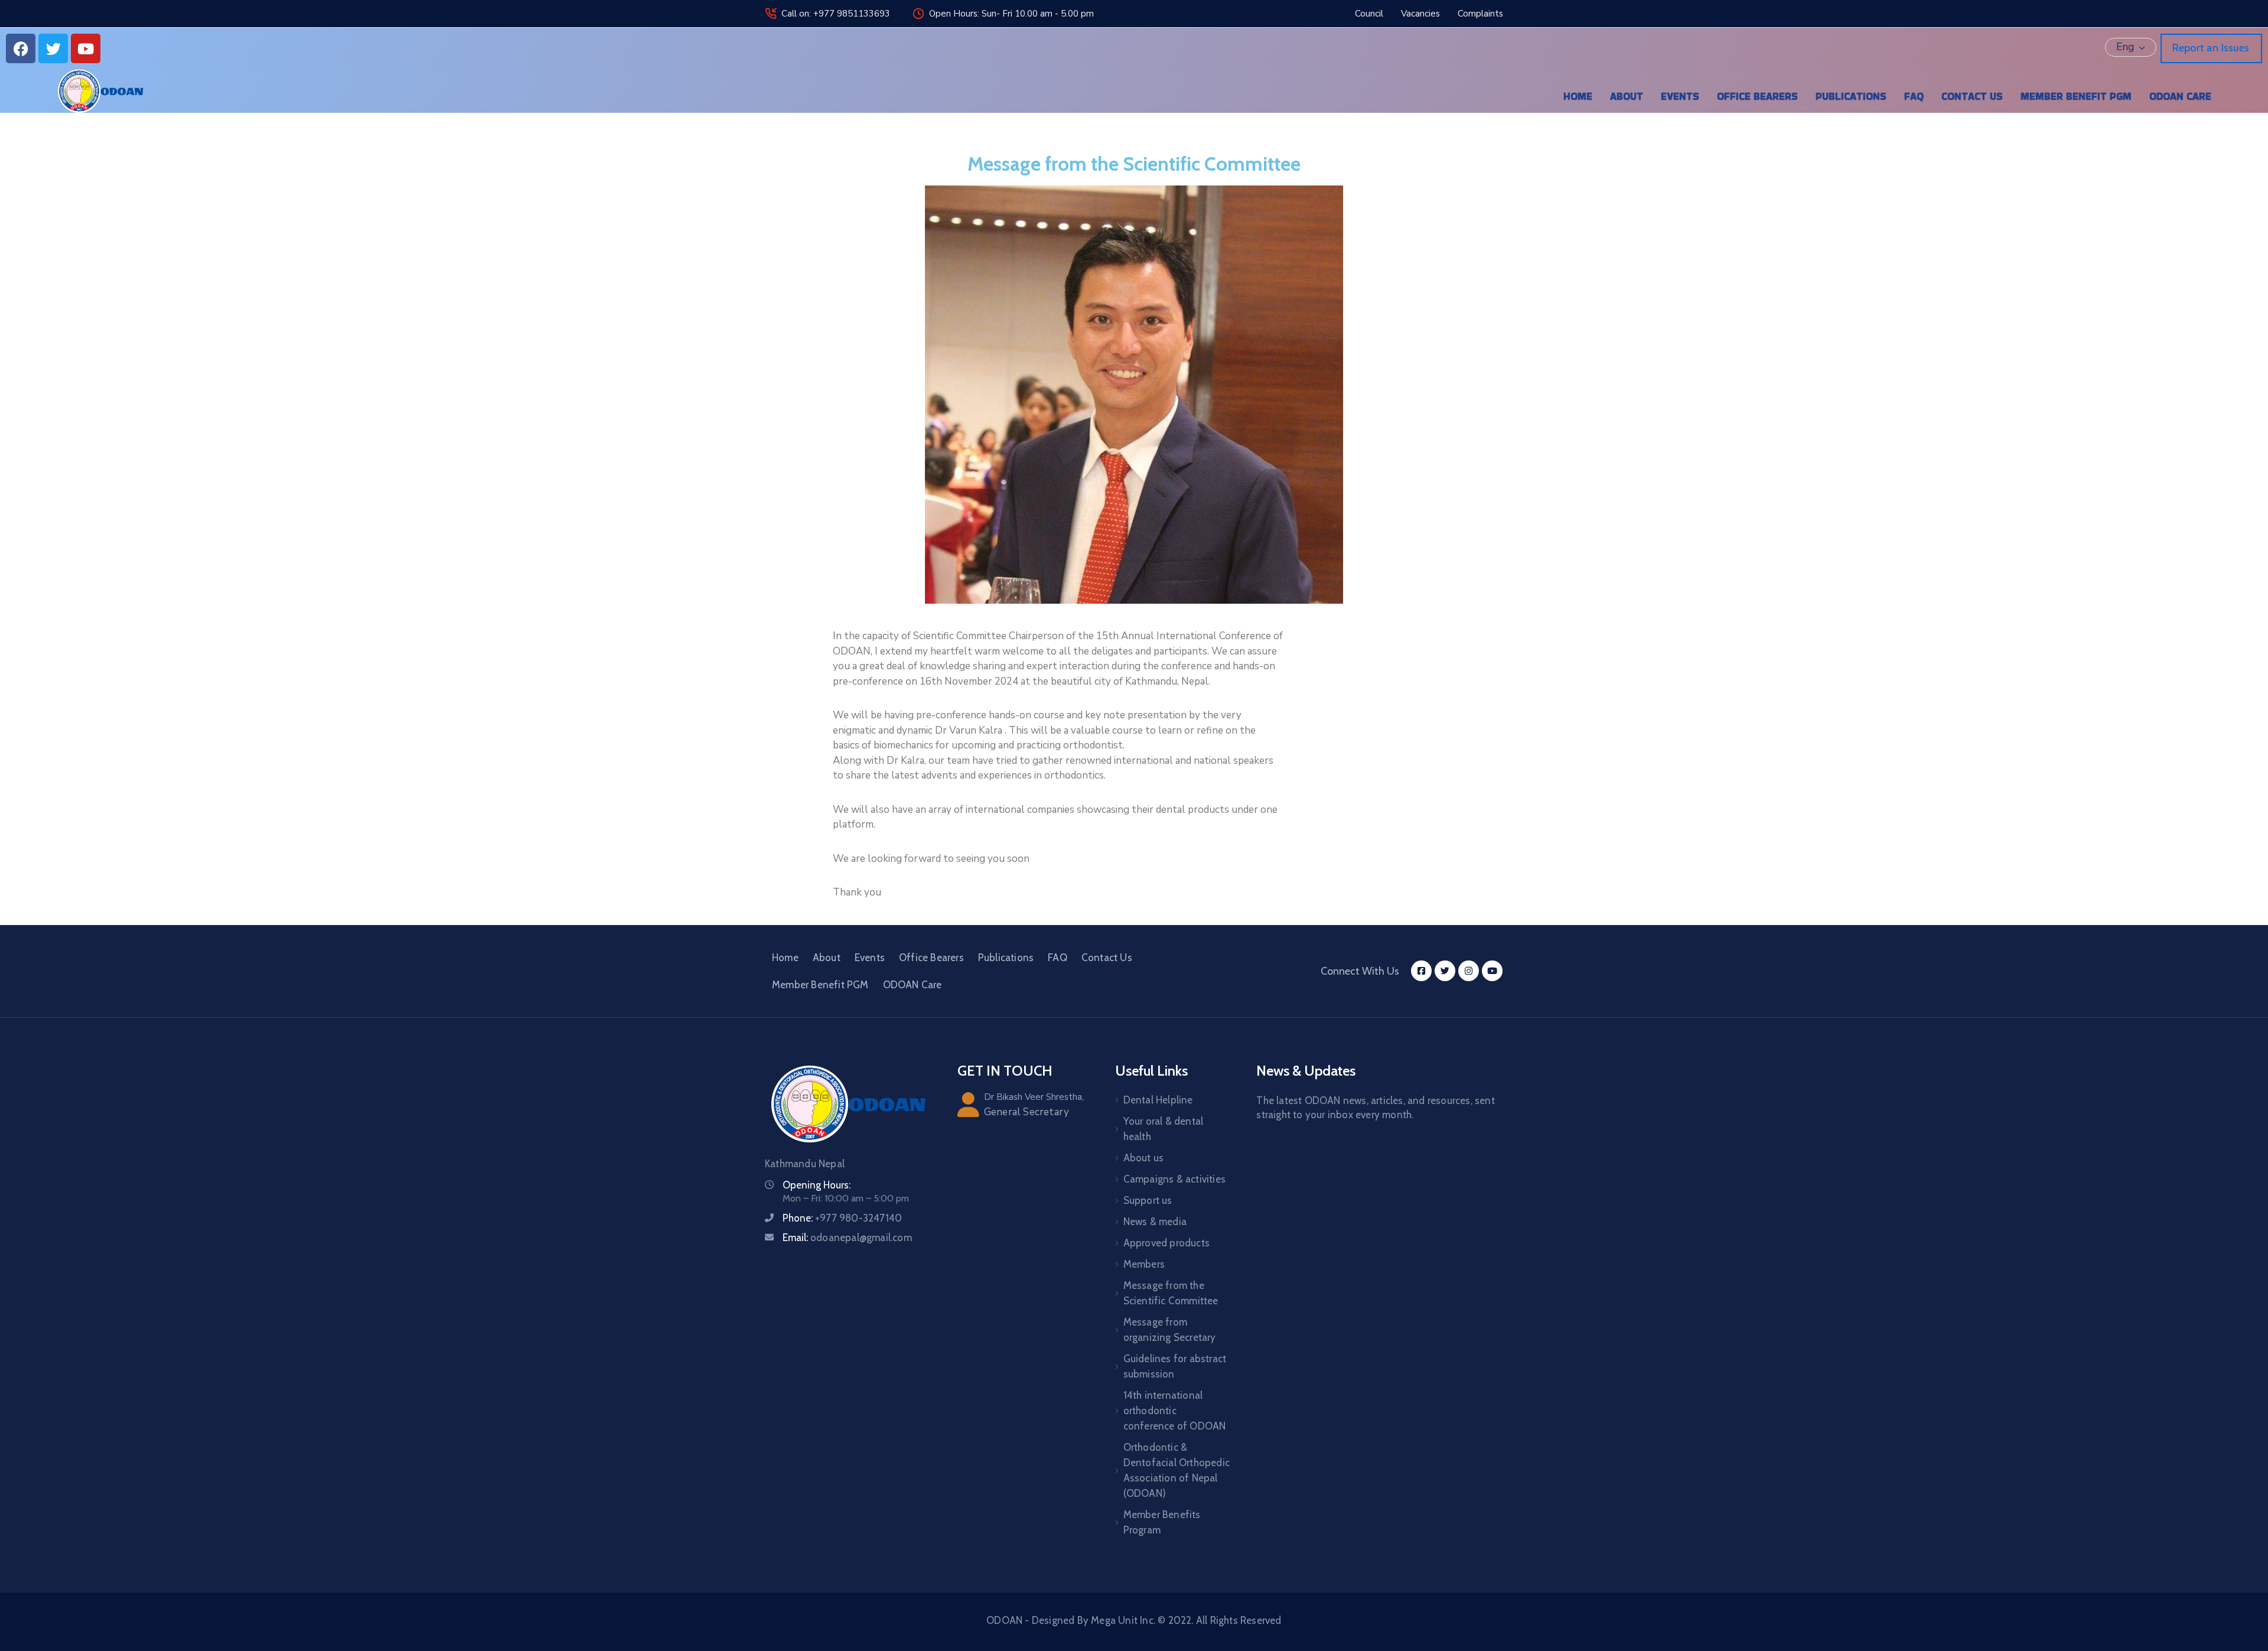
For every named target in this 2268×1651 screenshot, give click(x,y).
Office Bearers (1757, 96)
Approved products (1166, 1243)
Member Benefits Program (1162, 1522)
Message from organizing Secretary (1170, 1330)
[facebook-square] (1421, 971)
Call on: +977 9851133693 (836, 14)
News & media (1155, 1222)
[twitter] (1445, 971)
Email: (847, 1238)
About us (1144, 1158)
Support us (1148, 1200)
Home (1578, 96)
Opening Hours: (817, 1185)
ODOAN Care (2180, 96)
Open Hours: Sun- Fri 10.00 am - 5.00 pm (1011, 14)
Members (1144, 1264)
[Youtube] (86, 48)
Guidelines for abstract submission (1175, 1366)
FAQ (1914, 96)
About (1627, 96)
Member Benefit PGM (2076, 96)
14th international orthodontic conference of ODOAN (1175, 1411)
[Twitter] (53, 48)
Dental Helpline (1158, 1100)
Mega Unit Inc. (1123, 1620)
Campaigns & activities (1174, 1179)
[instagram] (1469, 971)
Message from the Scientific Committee (1171, 1293)
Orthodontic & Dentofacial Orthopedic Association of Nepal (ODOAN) (1177, 1470)
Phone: (842, 1218)
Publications (1851, 96)
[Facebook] (21, 48)
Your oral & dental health (1164, 1129)
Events (1680, 96)
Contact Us (1972, 96)
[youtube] (1492, 971)
